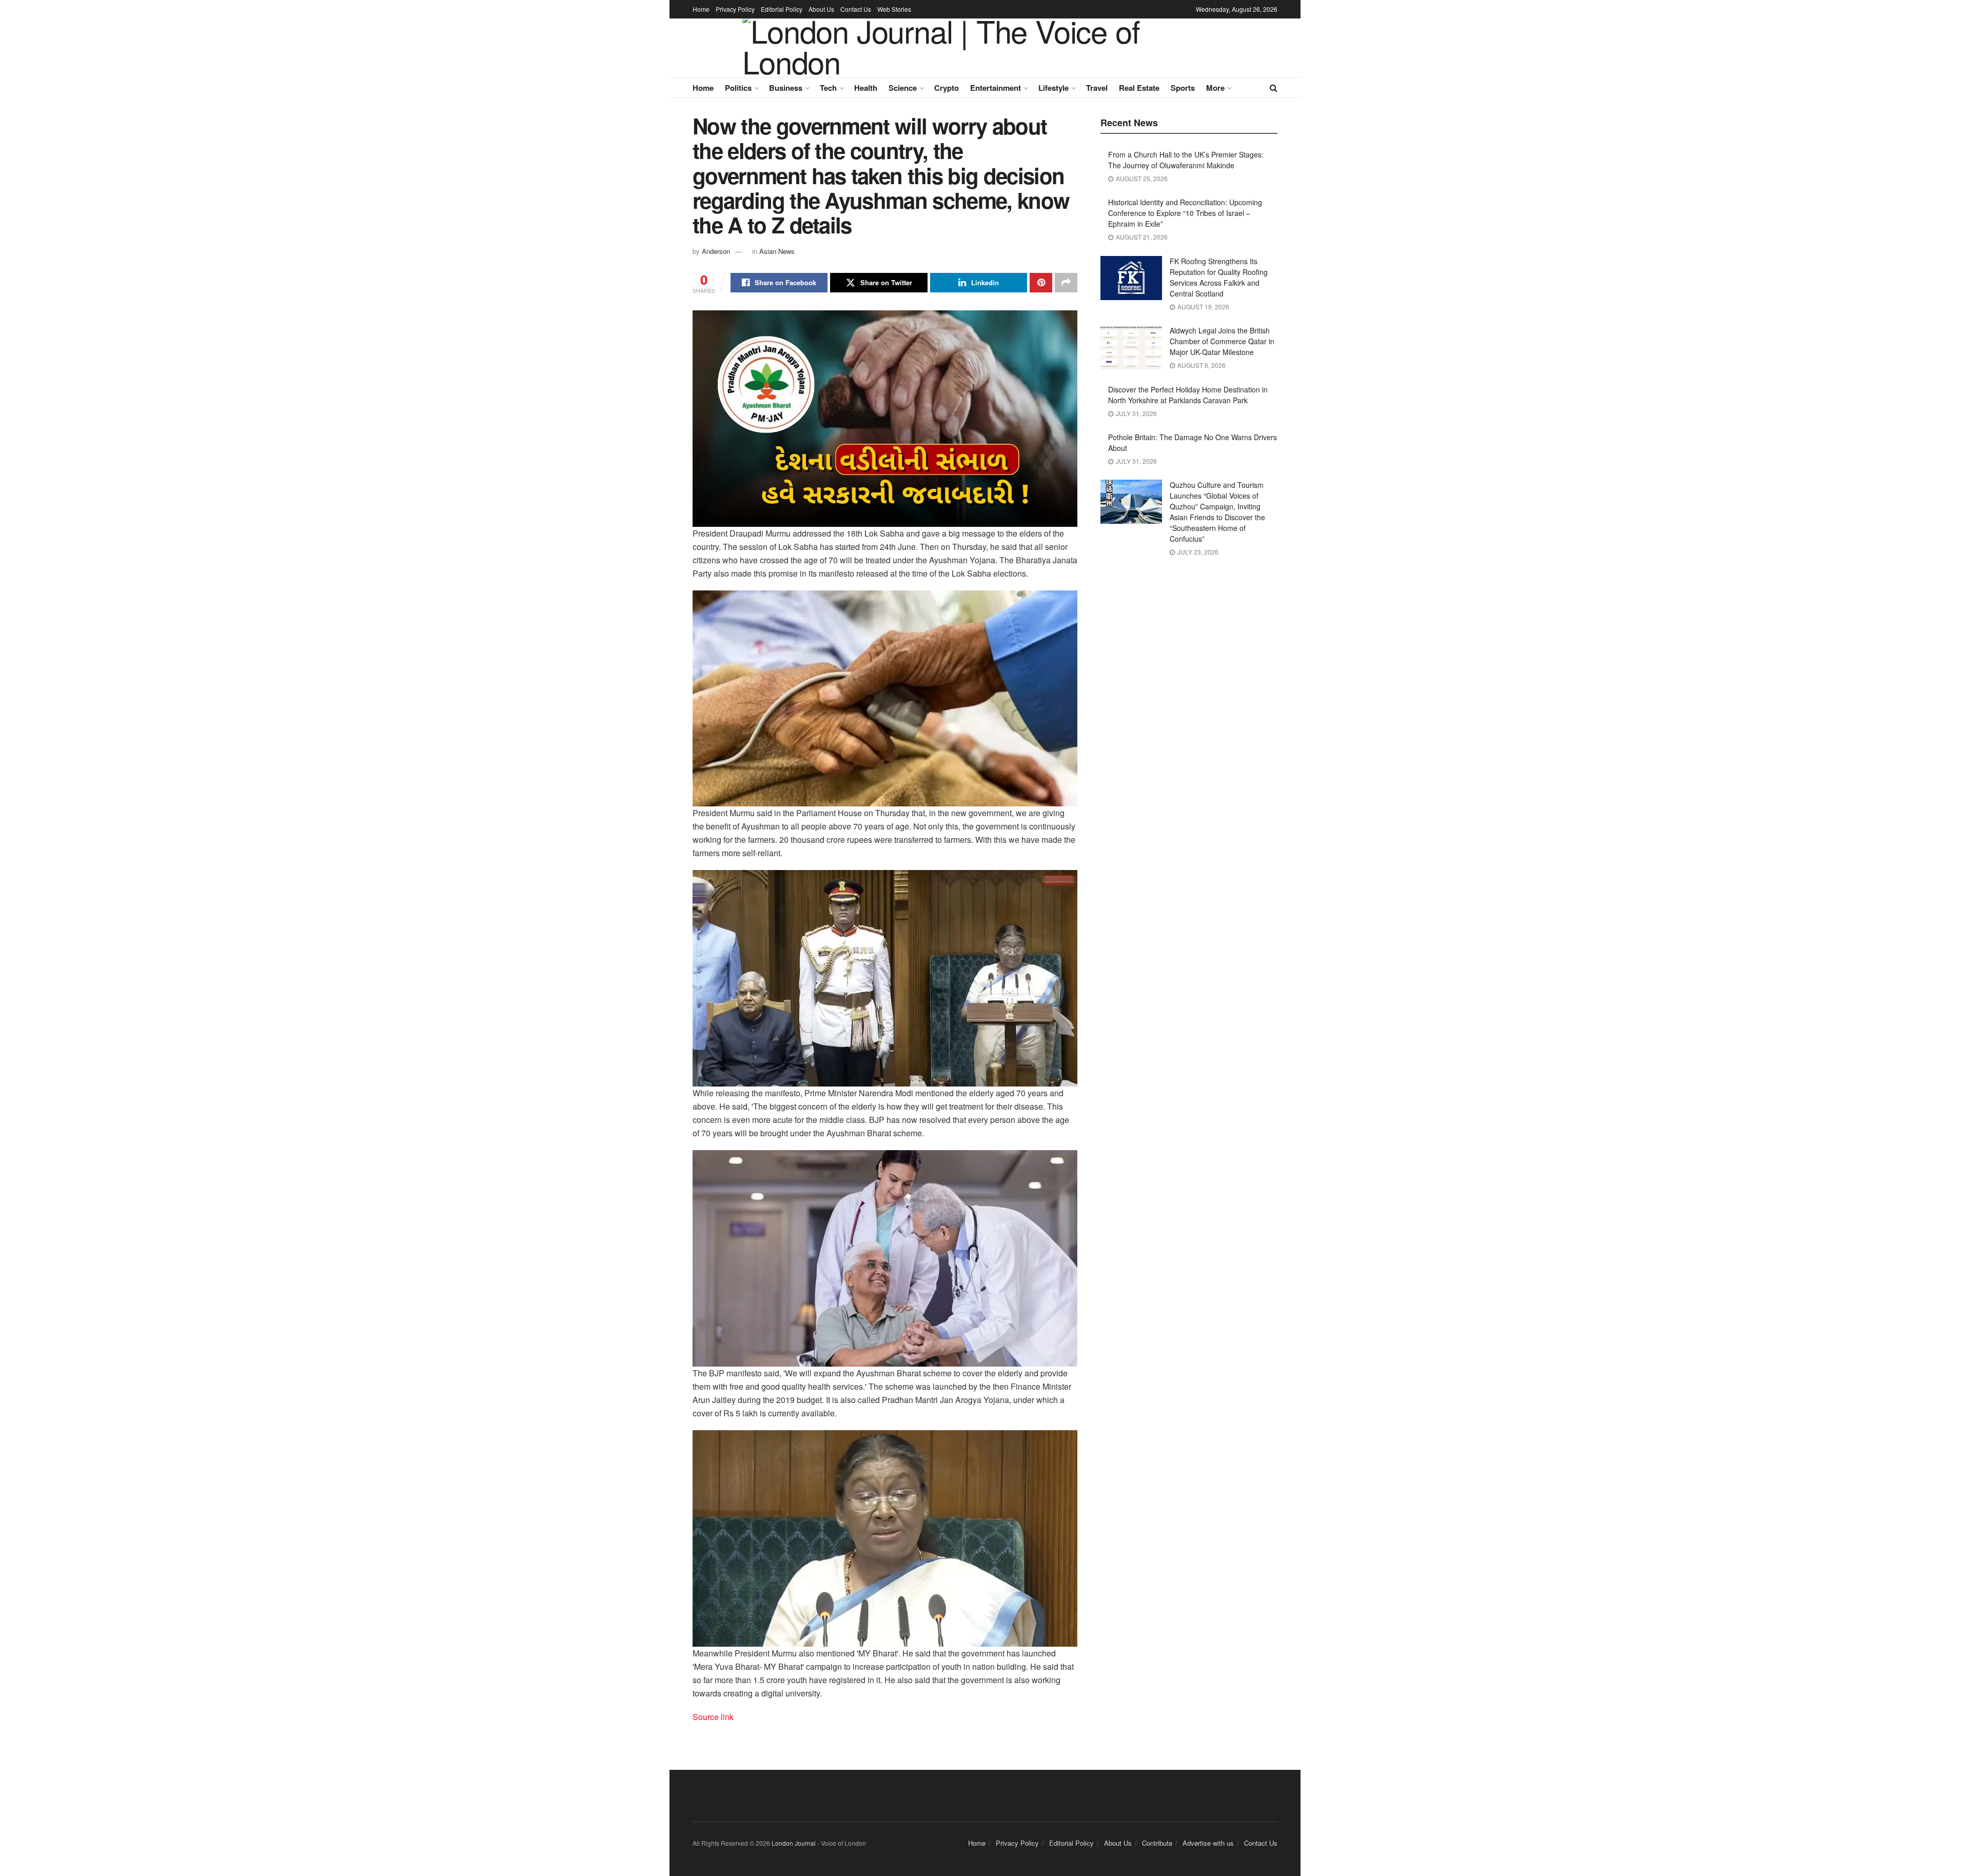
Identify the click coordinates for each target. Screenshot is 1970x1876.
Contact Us (856, 9)
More (1215, 88)
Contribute (1157, 1843)
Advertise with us (1208, 1843)
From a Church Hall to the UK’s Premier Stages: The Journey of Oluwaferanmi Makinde (1186, 160)
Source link (713, 1717)
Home (701, 9)
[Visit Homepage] (978, 48)
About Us (821, 9)
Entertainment (996, 88)
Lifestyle (1053, 88)
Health (866, 88)
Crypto (947, 88)
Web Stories (894, 9)
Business (786, 88)
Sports (1183, 88)
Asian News (777, 251)
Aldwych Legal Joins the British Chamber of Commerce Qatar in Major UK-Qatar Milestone (1222, 341)
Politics (738, 88)
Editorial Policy (782, 9)
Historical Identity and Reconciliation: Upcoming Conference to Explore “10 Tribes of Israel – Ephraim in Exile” (1185, 213)
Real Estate (1139, 88)
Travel (1097, 88)
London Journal (794, 1843)
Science (903, 88)
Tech (828, 88)
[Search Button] (1274, 88)
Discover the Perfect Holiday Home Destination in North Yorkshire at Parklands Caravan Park (1188, 395)
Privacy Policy (735, 9)
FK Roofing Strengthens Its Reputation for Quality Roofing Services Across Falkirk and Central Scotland (1219, 277)
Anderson (716, 251)
